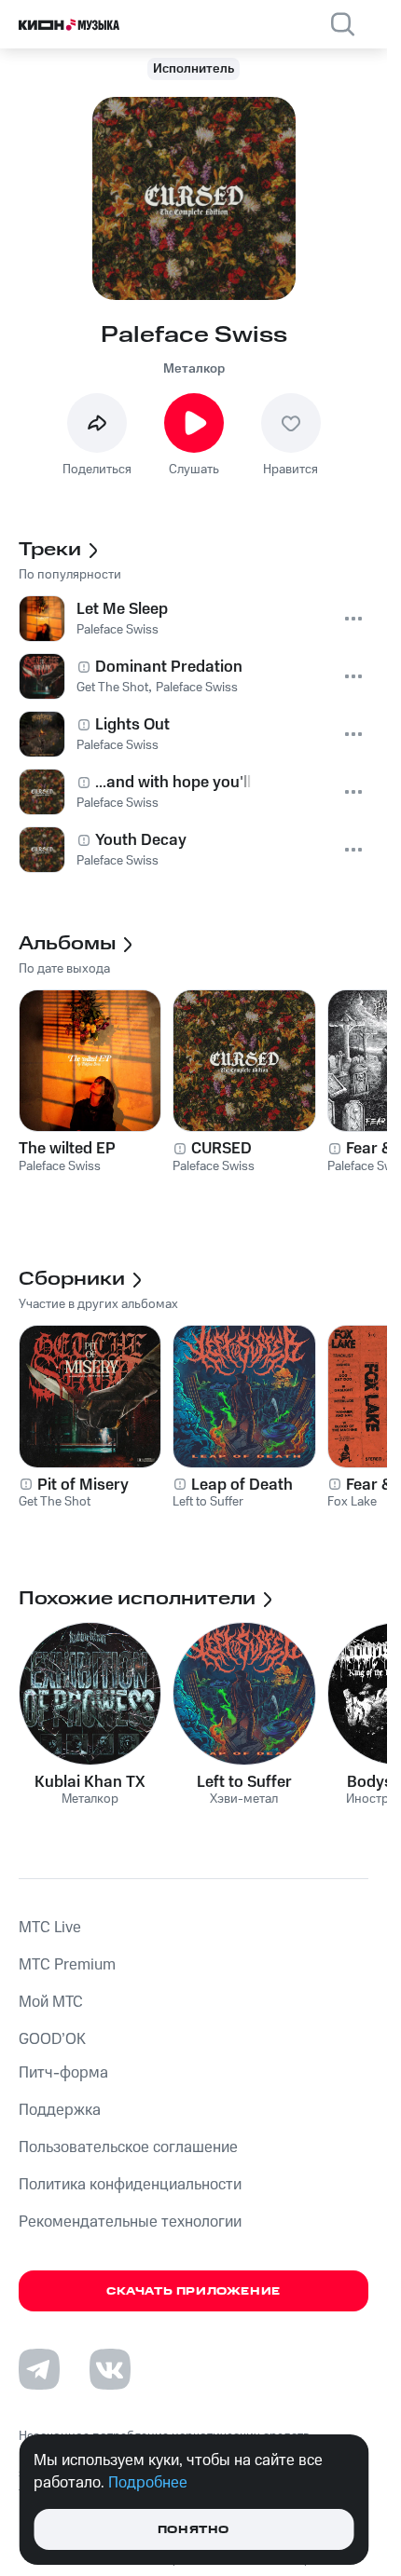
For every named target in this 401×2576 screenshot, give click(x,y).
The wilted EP (67, 1149)
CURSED (221, 1149)
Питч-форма (63, 2073)
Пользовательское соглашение (128, 2147)
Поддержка (60, 2110)
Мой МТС (51, 2002)
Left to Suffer (244, 1782)
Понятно (194, 2530)
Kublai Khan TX (90, 1782)
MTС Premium (67, 1965)
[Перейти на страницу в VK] (110, 2369)
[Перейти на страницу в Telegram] (39, 2369)
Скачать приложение (194, 2291)
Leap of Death (242, 1485)
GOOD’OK (52, 2039)
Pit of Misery (83, 1485)
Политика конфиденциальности (130, 2185)
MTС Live (50, 1928)
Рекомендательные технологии (130, 2222)
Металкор (194, 369)
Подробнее (148, 2483)
